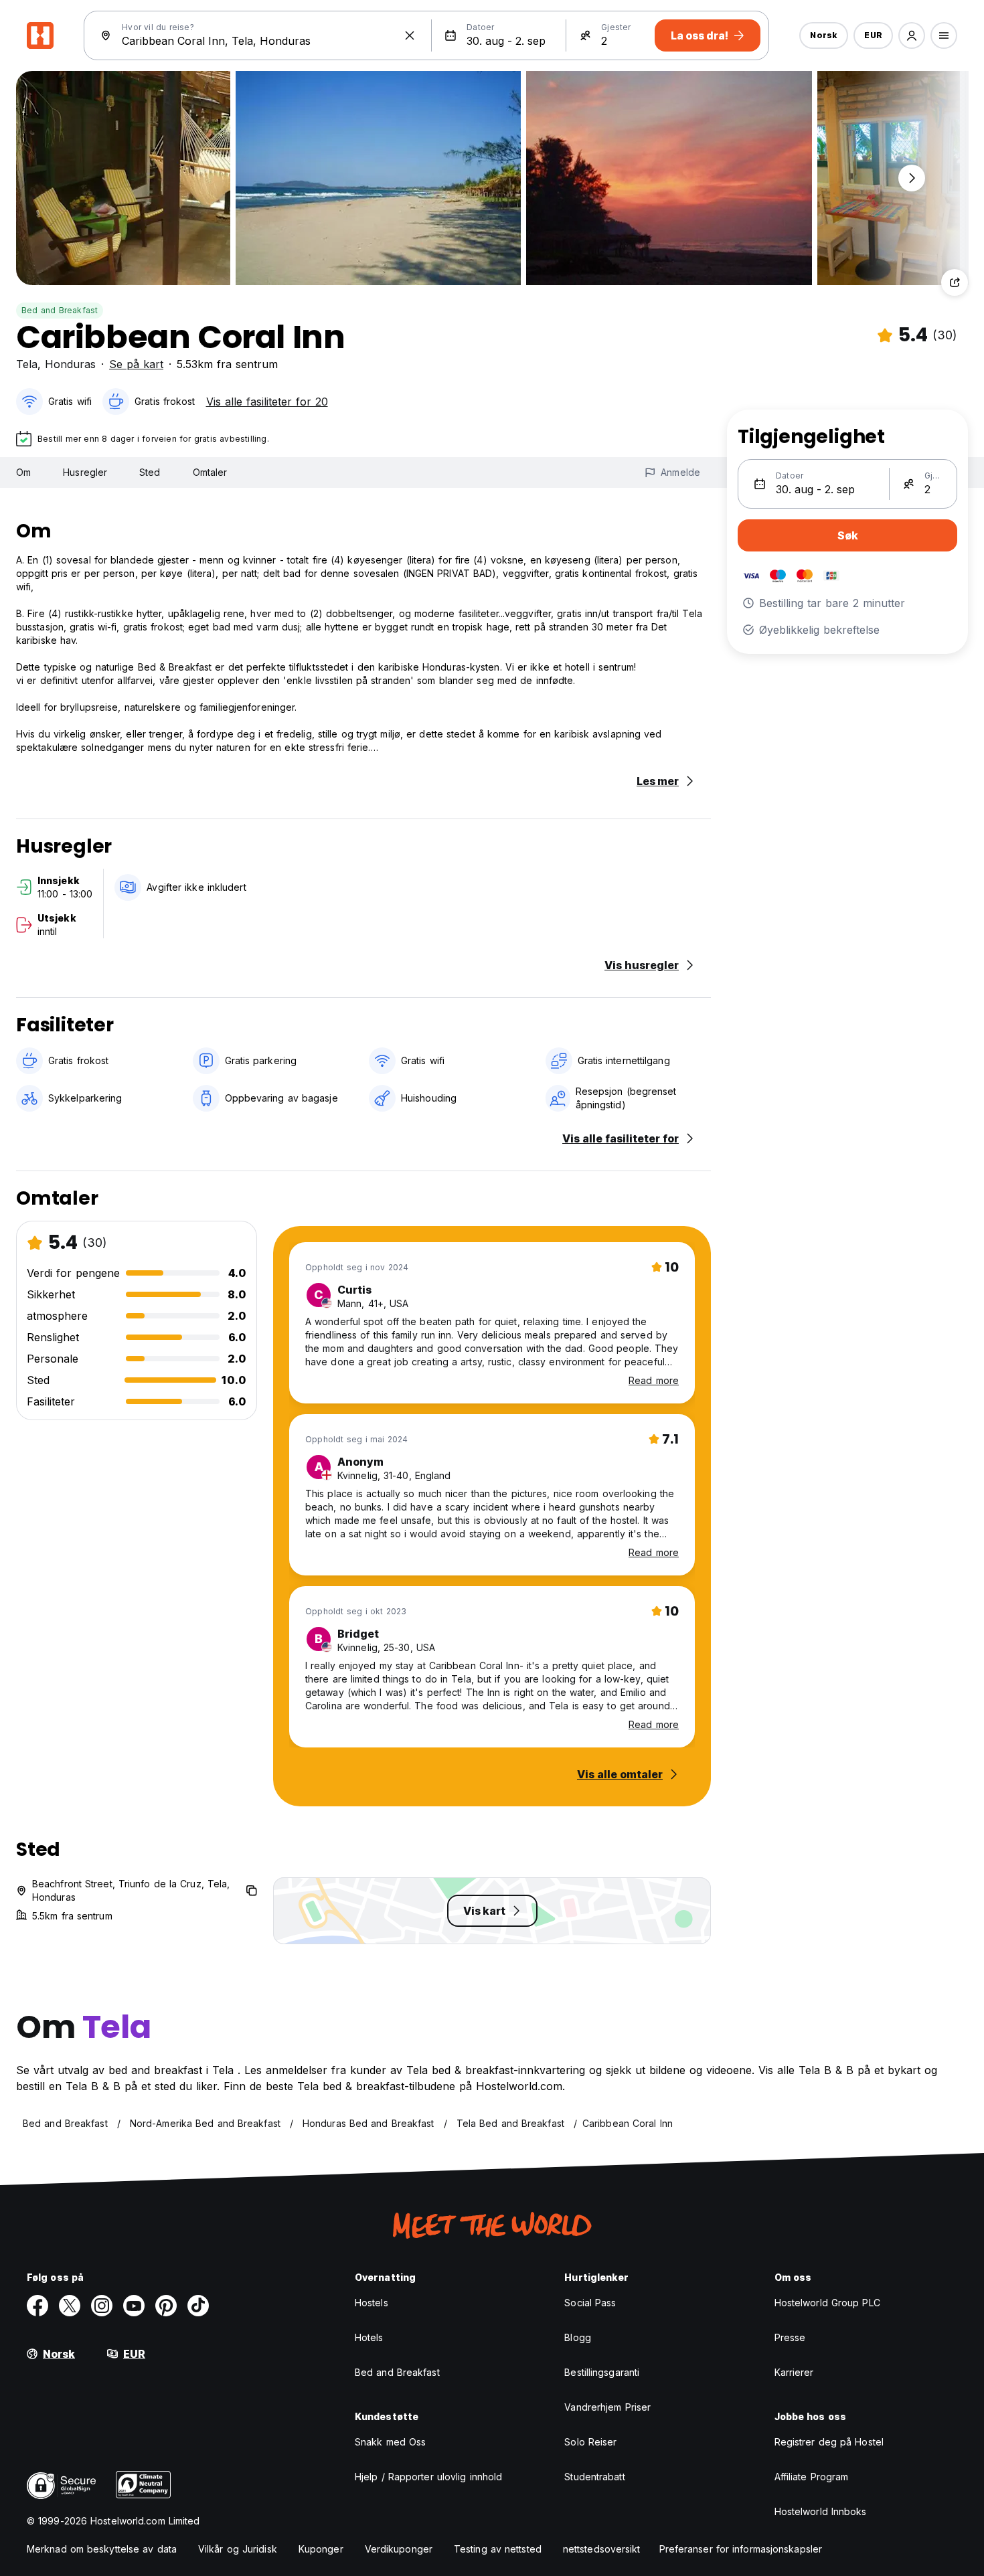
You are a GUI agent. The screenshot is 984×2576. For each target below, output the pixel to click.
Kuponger (321, 2549)
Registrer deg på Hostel (829, 2442)
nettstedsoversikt (602, 2549)
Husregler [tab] (85, 472)
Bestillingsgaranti (602, 2372)
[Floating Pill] (912, 178)
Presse (790, 2337)
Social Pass (590, 2303)
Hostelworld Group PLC (827, 2303)
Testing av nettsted (498, 2549)
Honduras (70, 364)
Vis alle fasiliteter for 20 (267, 402)
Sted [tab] (150, 472)
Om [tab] (23, 472)
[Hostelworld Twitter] (70, 2306)
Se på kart (136, 364)
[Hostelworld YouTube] (134, 2306)
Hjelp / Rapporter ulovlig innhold (428, 2477)
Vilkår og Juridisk (238, 2549)
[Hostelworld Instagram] (102, 2306)
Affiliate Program (812, 2477)
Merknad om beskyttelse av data (102, 2549)
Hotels (369, 2337)
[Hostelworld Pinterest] (166, 2306)
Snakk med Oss (390, 2442)
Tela (27, 364)
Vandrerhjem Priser (607, 2407)
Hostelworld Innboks (821, 2511)
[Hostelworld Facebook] (37, 2306)
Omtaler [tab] (210, 472)
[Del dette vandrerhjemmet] (955, 282)
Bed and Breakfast (60, 310)
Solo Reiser (590, 2442)
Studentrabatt (594, 2477)
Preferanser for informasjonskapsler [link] (741, 2549)
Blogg (578, 2337)
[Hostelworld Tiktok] (198, 2306)
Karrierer (794, 2372)
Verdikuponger (399, 2549)
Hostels (372, 2303)
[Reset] (410, 35)
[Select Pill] (912, 35)
